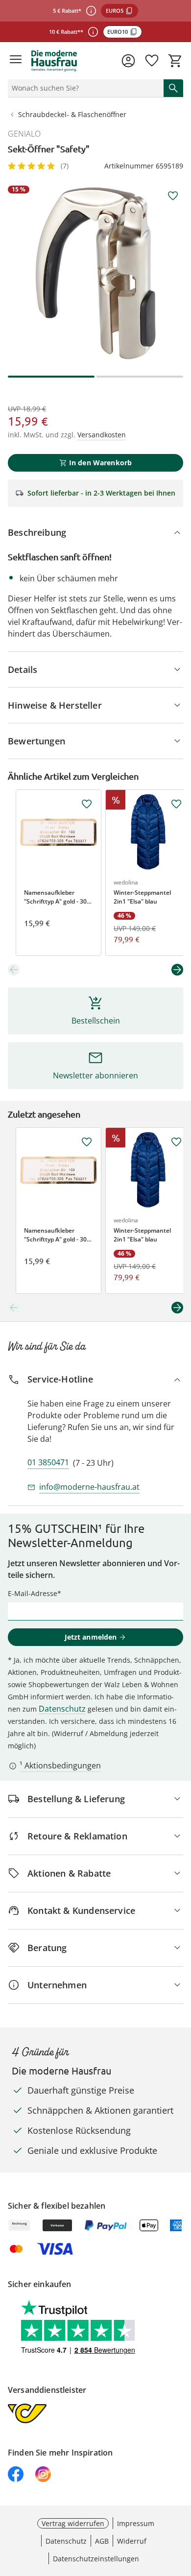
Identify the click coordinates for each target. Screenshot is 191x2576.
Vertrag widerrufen (73, 2523)
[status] (84, 88)
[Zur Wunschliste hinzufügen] (173, 196)
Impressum (136, 2523)
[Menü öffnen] (16, 61)
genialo (24, 134)
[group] (95, 273)
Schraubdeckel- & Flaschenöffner (72, 114)
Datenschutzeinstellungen (96, 2559)
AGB (102, 2541)
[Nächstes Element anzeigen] (177, 970)
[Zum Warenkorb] (175, 61)
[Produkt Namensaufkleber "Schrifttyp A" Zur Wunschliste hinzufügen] (87, 804)
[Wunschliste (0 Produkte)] (152, 61)
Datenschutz (62, 1709)
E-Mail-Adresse (33, 1593)
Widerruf (132, 2541)
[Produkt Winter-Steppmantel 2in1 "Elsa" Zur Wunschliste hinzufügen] (176, 804)
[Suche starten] (173, 88)
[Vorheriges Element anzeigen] (14, 970)
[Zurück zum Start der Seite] (181, 2507)
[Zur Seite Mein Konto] (128, 61)
